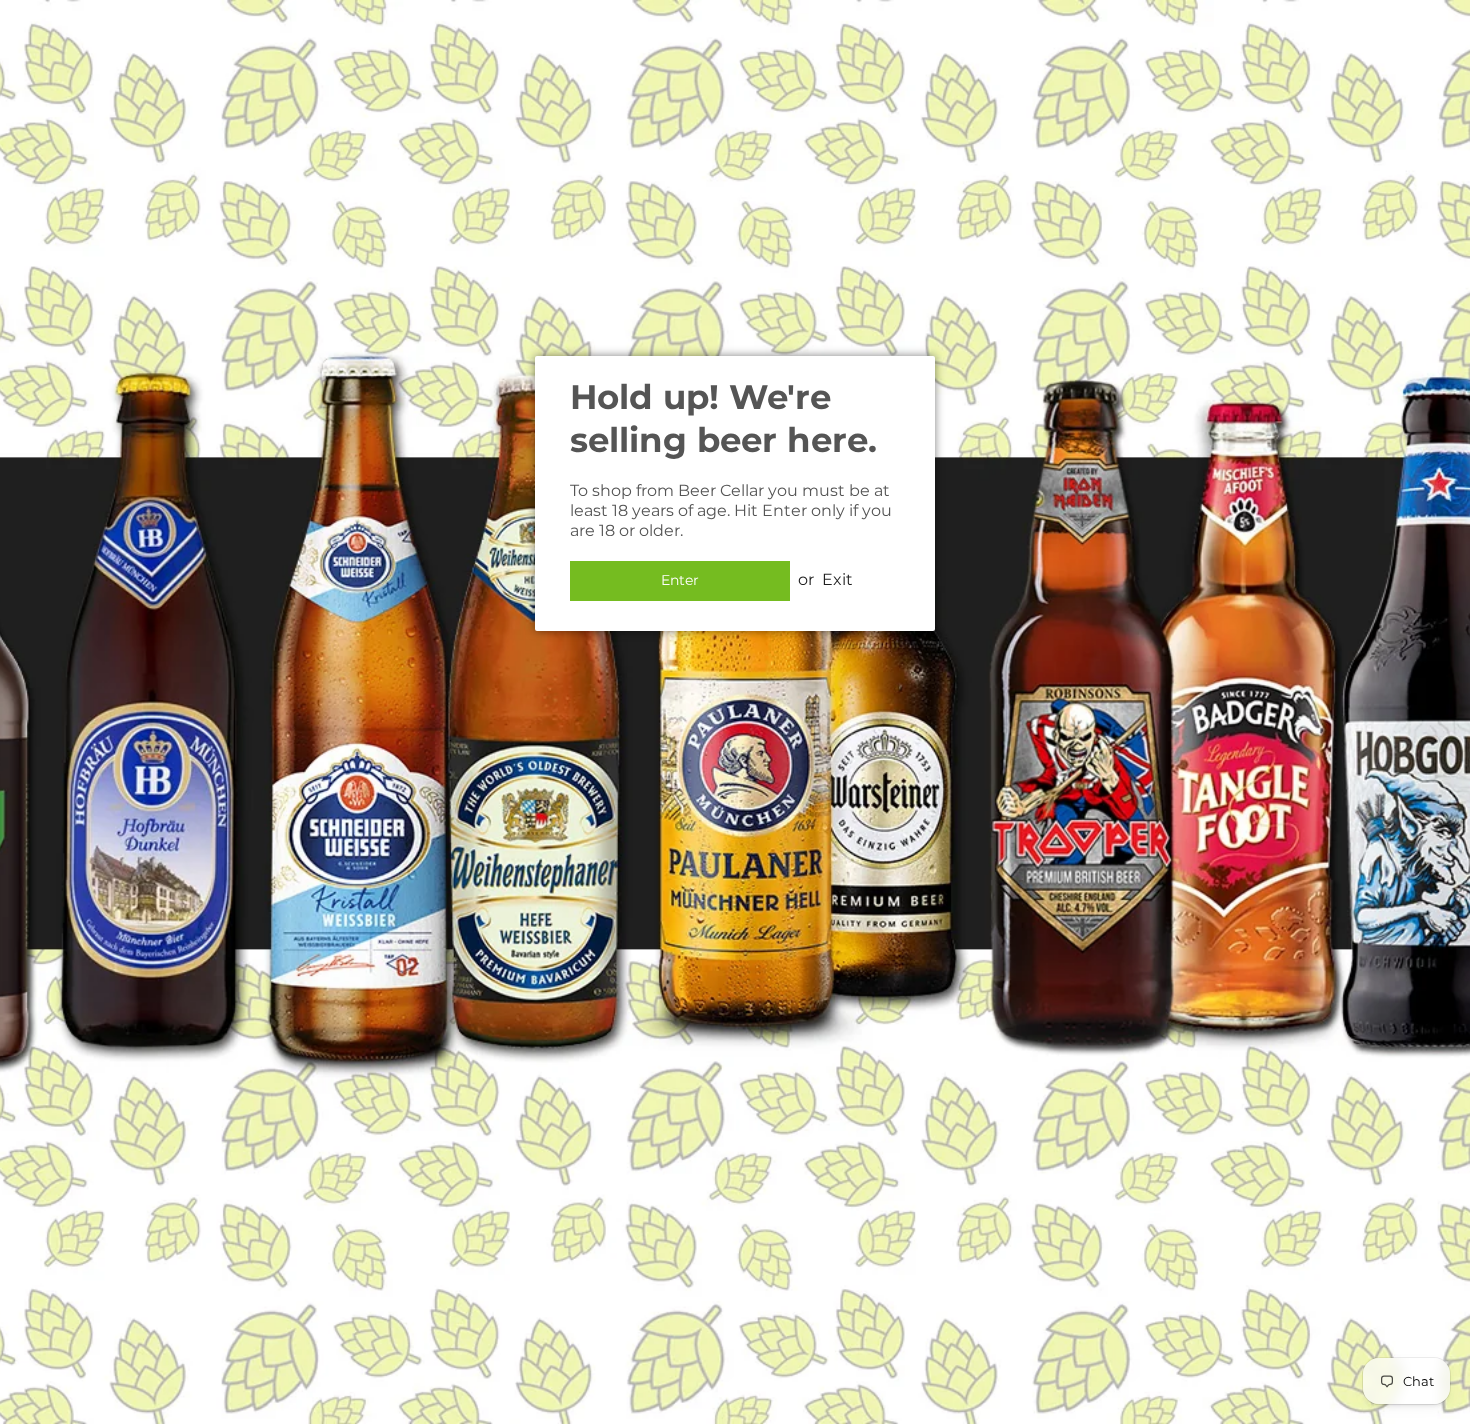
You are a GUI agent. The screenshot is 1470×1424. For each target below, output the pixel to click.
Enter (680, 580)
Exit (837, 579)
